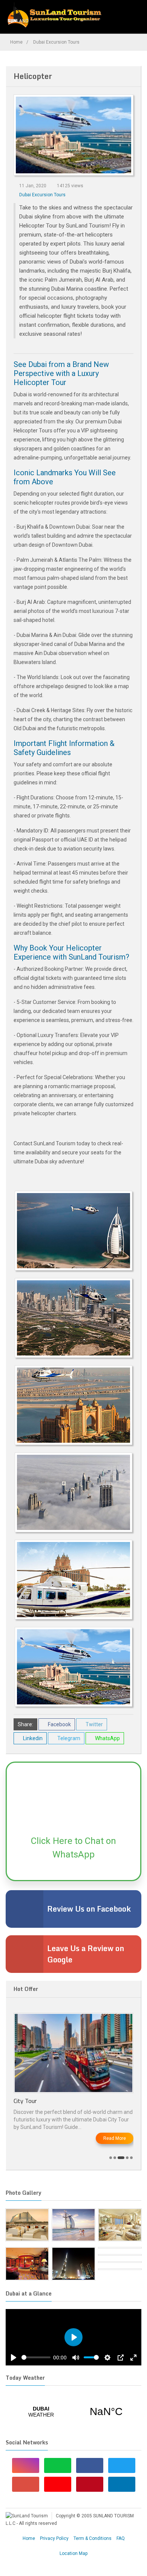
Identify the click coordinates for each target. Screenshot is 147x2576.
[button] (111, 2158)
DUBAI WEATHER (73, 2412)
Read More (115, 2138)
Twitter (94, 1724)
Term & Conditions (93, 2538)
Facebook (59, 1724)
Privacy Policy (54, 2538)
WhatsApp (107, 1738)
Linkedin (32, 1738)
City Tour (25, 2101)
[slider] (36, 2357)
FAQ (121, 2538)
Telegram (68, 1738)
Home (16, 42)
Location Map (73, 2553)
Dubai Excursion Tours (56, 42)
